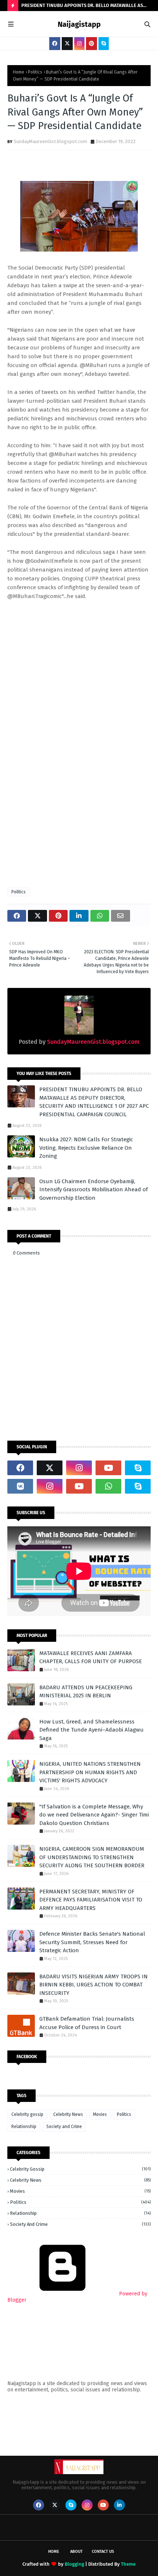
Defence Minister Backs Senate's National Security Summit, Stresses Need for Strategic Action (92, 1942)
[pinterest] (91, 44)
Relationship (24, 2127)
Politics (35, 72)
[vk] (20, 1486)
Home (19, 72)
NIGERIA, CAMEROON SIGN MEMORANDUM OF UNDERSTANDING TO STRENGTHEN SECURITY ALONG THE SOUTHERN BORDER (92, 1857)
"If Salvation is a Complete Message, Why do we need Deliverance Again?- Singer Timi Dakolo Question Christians (94, 1815)
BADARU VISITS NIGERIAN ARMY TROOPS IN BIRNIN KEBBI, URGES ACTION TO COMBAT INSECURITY (94, 1985)
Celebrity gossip (27, 2114)
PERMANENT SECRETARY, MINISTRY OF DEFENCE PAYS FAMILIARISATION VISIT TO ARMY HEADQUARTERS (91, 1900)
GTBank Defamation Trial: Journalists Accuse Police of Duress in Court (87, 2023)
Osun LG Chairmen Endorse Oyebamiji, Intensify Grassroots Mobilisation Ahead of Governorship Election (94, 1190)
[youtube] (108, 1468)
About (76, 2552)
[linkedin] (119, 2505)
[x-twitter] (67, 44)
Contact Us (103, 2552)
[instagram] (79, 44)
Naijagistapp (79, 24)
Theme (128, 2564)
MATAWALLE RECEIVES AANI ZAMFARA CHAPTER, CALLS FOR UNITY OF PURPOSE (91, 1657)
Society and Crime (64, 2127)
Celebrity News (68, 2114)
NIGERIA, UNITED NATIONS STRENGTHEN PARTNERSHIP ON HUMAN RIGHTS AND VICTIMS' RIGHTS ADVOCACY (90, 1772)
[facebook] (55, 44)
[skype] (104, 44)
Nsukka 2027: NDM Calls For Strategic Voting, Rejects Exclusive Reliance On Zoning (86, 1148)
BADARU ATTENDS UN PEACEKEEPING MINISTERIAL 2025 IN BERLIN (86, 1692)
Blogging (74, 2564)
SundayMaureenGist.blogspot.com (50, 141)
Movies (100, 2114)
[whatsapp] (108, 1486)
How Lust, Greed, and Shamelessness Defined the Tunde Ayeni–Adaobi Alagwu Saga (91, 1730)
